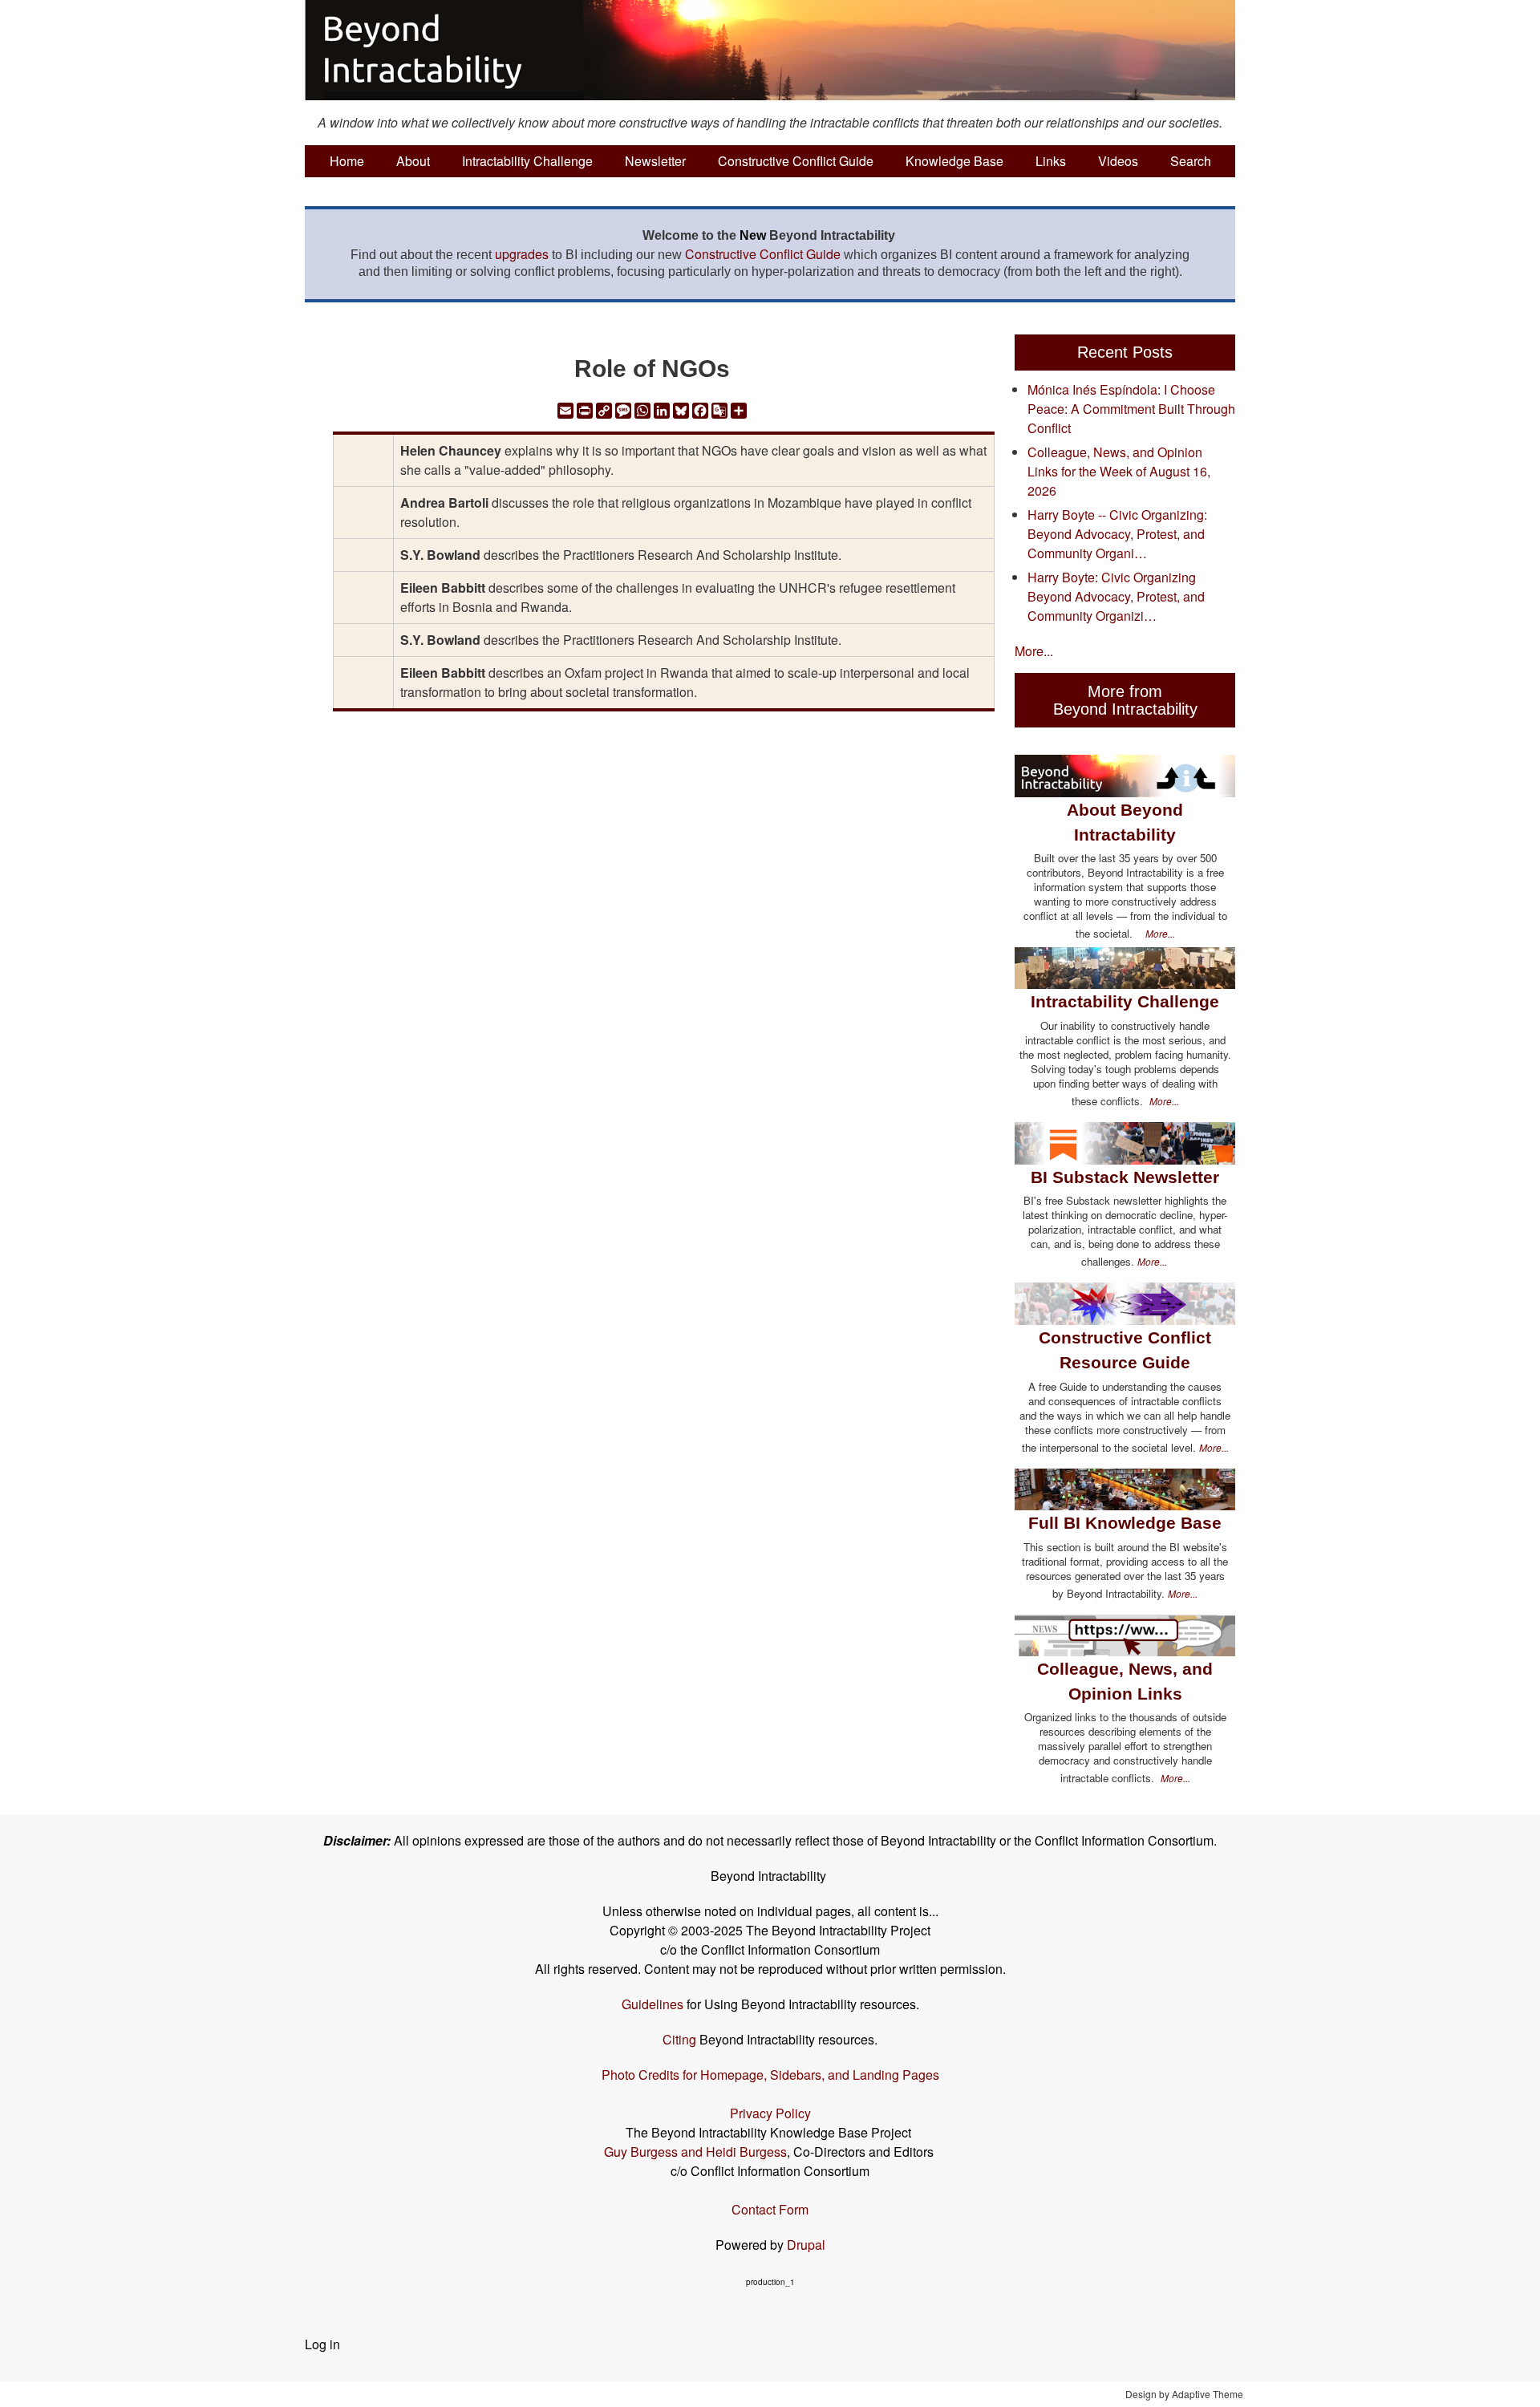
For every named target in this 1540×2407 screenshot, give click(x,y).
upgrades (522, 254)
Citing (679, 2039)
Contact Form (770, 2209)
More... (1034, 651)
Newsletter (655, 161)
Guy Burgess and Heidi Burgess (695, 2152)
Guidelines (652, 2004)
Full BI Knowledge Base (1125, 1523)
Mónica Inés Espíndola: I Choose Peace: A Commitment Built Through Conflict (1131, 409)
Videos (1118, 161)
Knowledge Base (954, 161)
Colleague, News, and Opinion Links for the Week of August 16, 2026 (1119, 471)
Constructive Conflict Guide (796, 161)
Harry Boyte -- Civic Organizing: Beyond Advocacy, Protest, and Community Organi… (1117, 534)
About (413, 161)
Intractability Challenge (527, 161)
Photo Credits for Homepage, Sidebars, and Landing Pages (770, 2075)
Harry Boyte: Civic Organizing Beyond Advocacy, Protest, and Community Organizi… (1116, 596)
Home (347, 161)
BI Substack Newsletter (1125, 1177)
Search (1191, 161)
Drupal (806, 2245)
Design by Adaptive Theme (1184, 2394)
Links (1051, 161)
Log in (322, 2344)
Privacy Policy (770, 2113)
